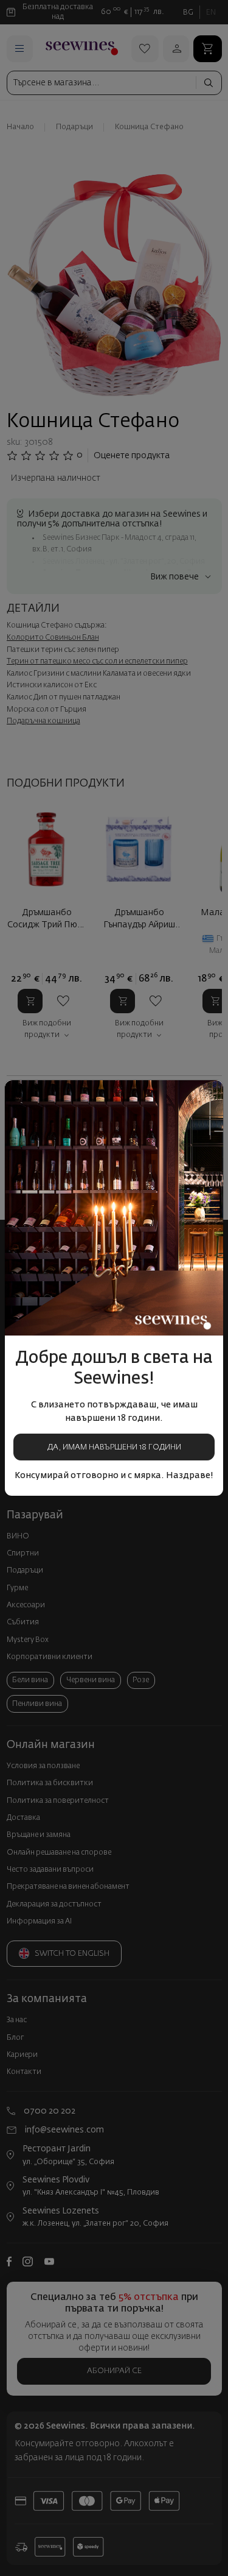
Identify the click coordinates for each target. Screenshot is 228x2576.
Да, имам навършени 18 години (114, 1447)
